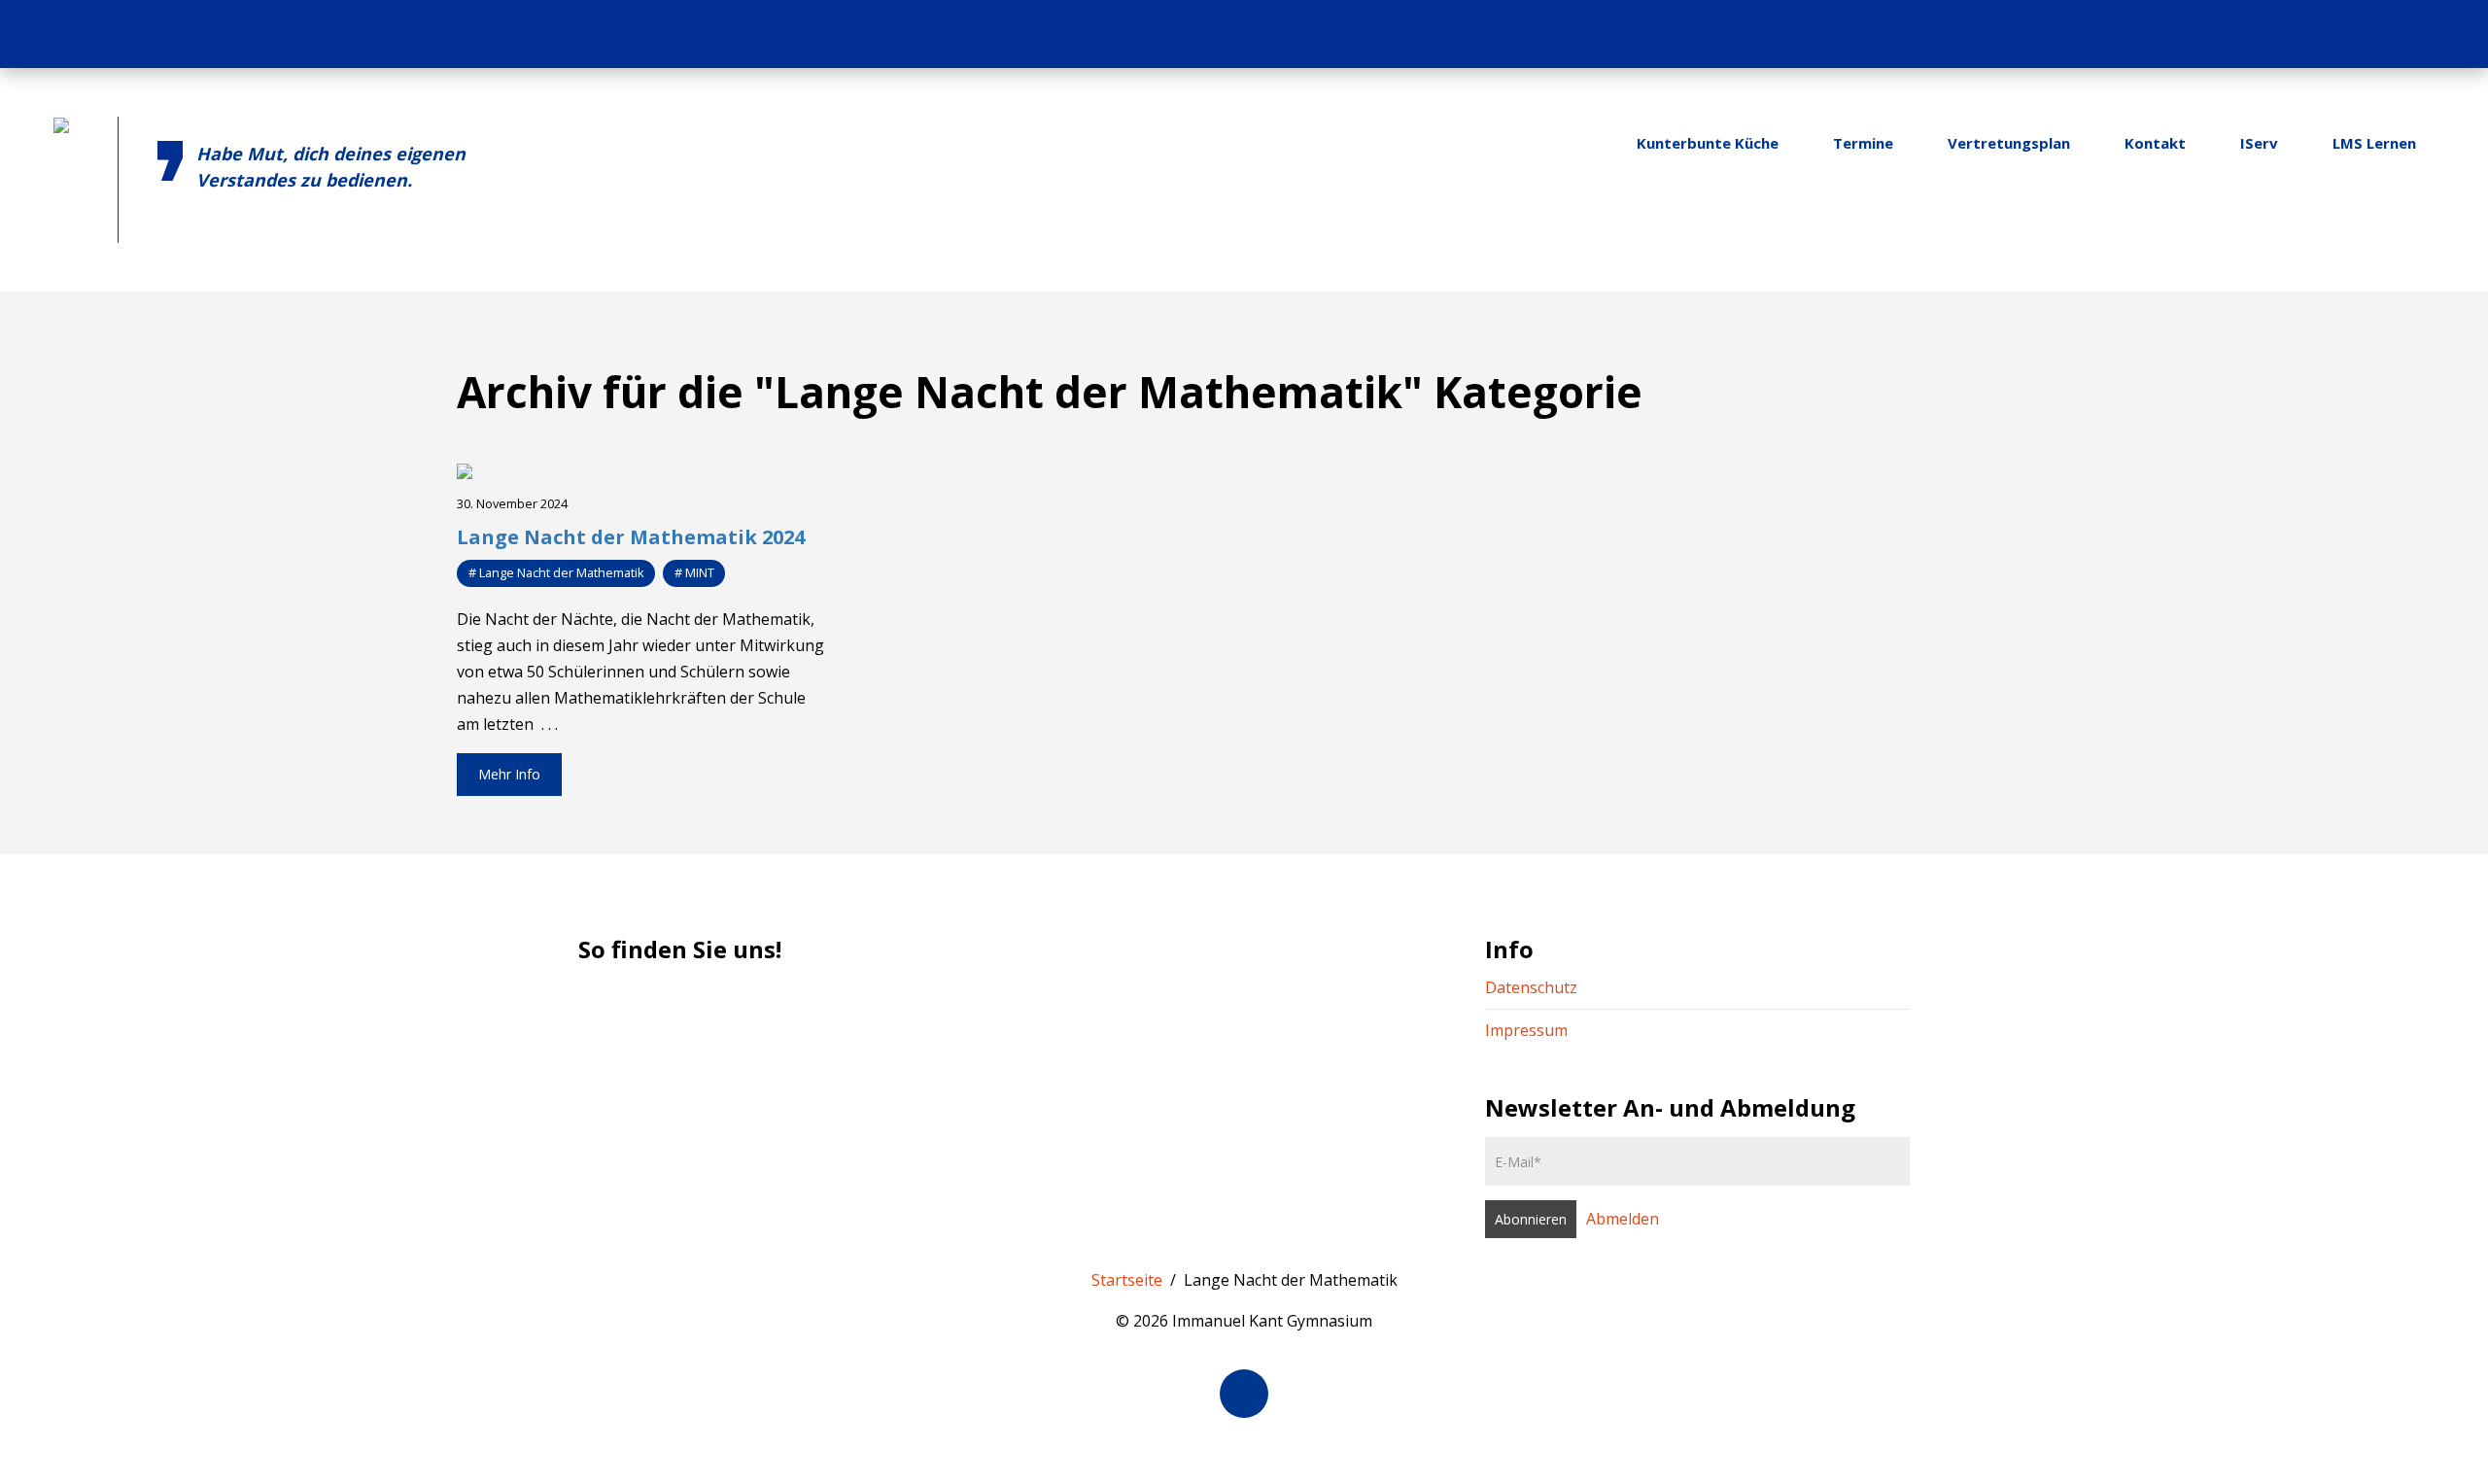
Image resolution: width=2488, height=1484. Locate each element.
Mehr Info (509, 774)
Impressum (1526, 1030)
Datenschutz (1531, 987)
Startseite (1127, 1280)
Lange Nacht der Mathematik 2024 (631, 537)
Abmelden (1623, 1219)
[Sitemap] (2409, 34)
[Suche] (2447, 34)
